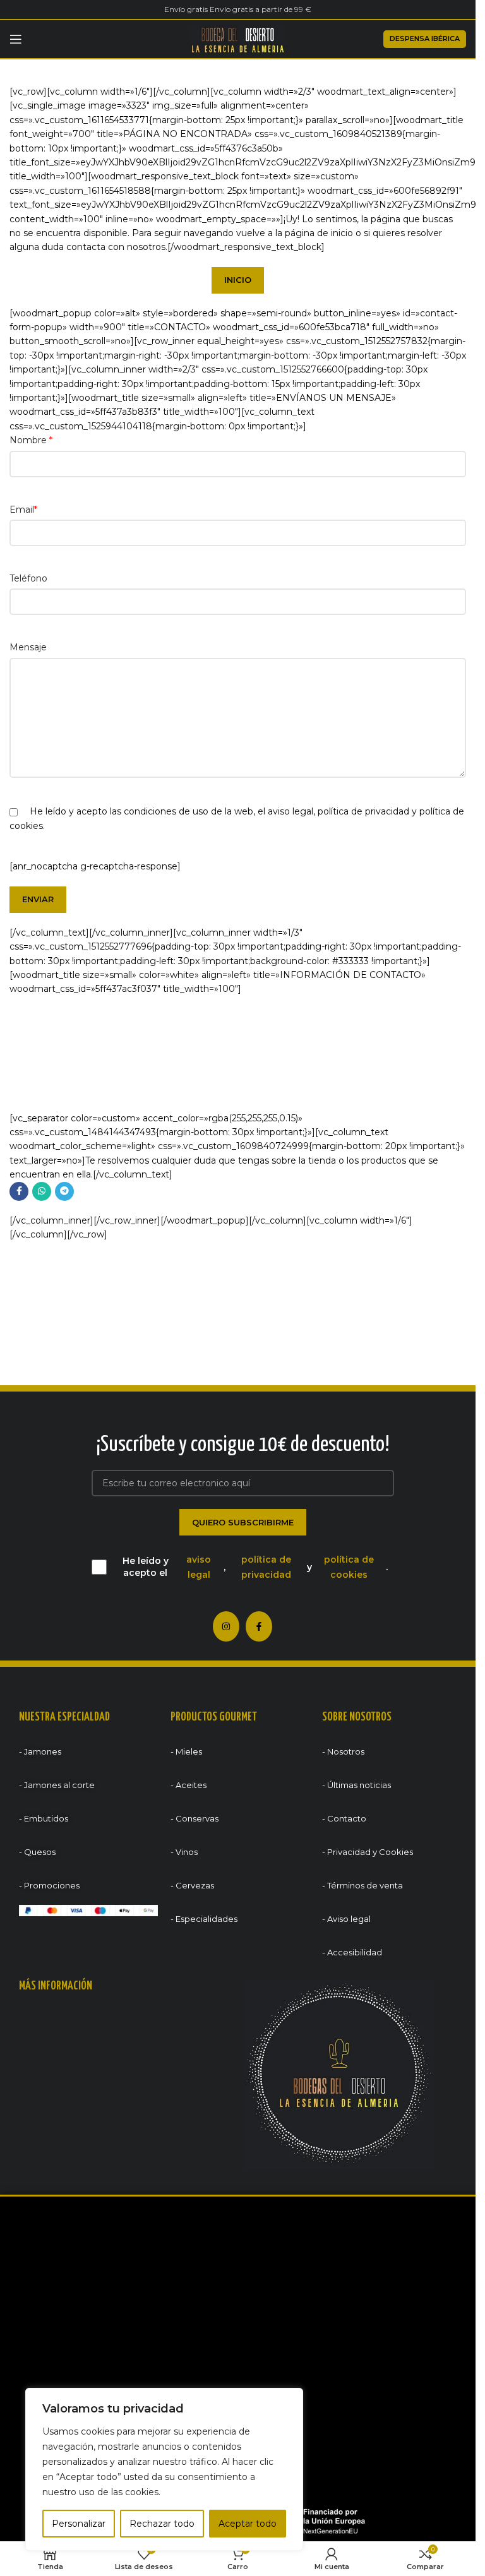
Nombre (31, 440)
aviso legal (290, 811)
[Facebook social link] (19, 1191)
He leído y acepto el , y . (255, 1567)
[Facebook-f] (259, 1626)
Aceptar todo (248, 2524)
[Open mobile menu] (16, 39)
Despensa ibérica (425, 39)
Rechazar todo (162, 2524)
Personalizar (79, 2524)
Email (23, 510)
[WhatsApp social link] (42, 1191)
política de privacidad (363, 811)
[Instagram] (226, 1626)
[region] (164, 2469)
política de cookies (349, 1567)
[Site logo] (238, 39)
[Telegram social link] (64, 1191)
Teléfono (28, 578)
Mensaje (28, 647)
